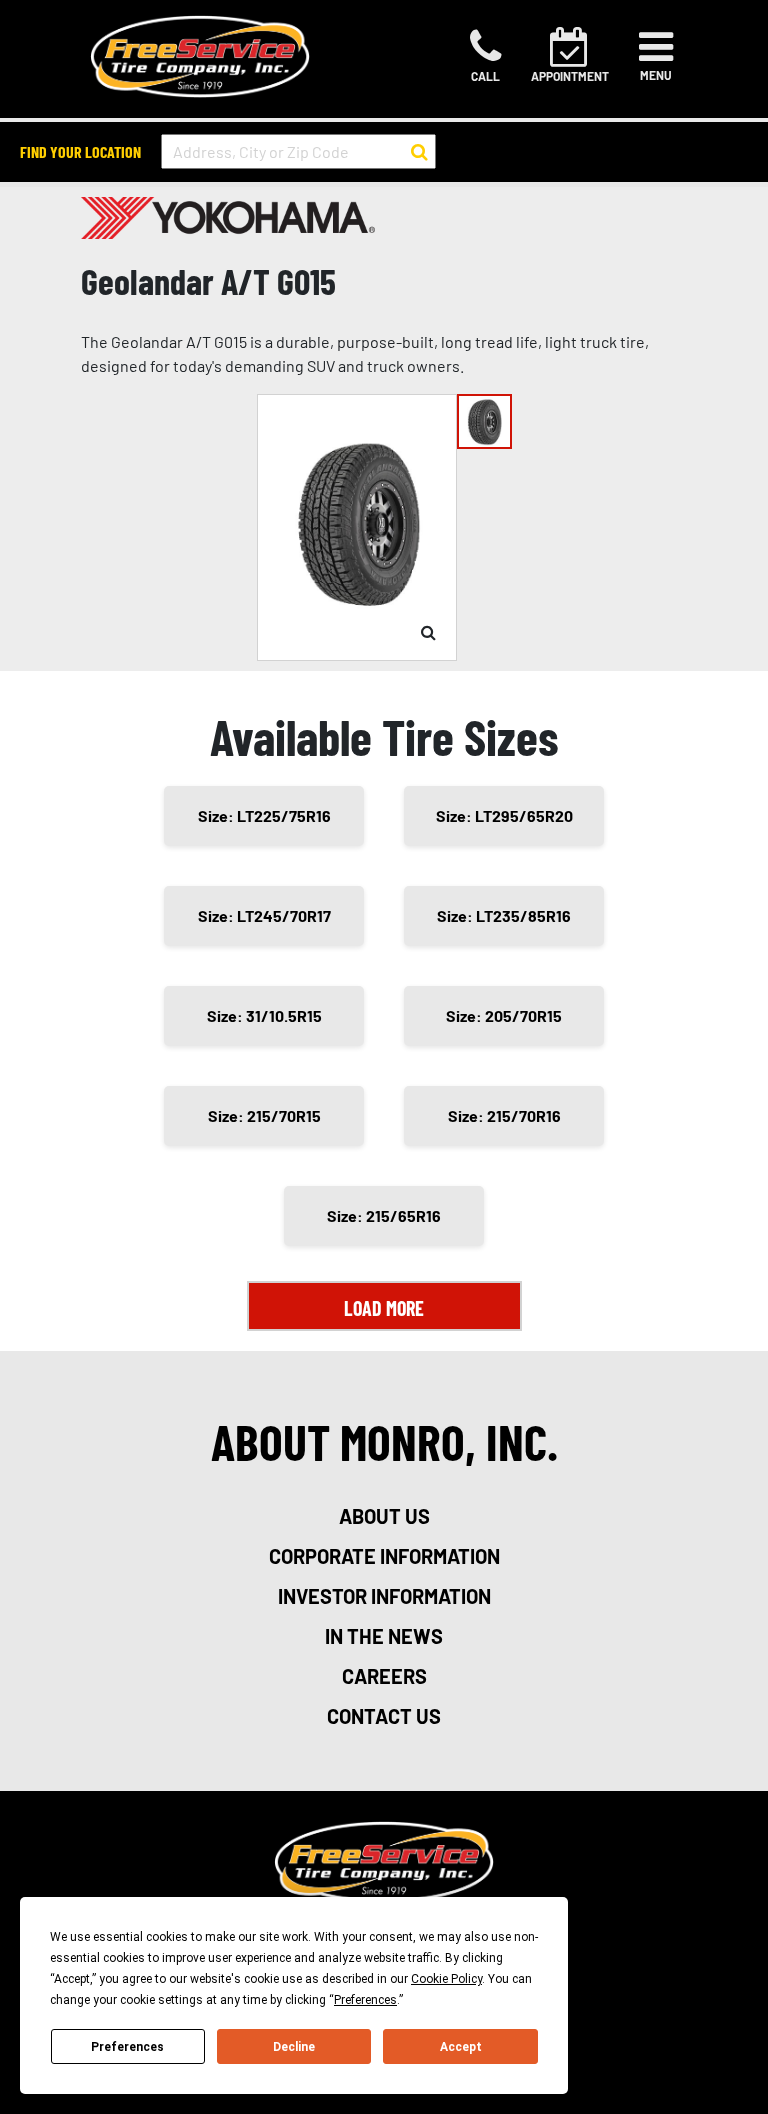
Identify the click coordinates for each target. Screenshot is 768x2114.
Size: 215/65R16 (384, 1215)
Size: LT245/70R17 (264, 915)
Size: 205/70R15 (504, 1015)
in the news (384, 1636)
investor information (384, 1596)
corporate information (384, 1556)
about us (384, 1516)
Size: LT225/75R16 (264, 815)
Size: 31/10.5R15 (264, 1015)
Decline (294, 2047)
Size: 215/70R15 (264, 1115)
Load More (384, 1308)
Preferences (127, 2047)
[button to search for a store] (419, 152)
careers (384, 1676)
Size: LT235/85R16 (504, 915)
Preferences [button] (365, 2000)
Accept (461, 2047)
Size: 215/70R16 (504, 1115)
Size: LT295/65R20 (504, 815)
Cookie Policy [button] (446, 1979)
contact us (384, 1716)
